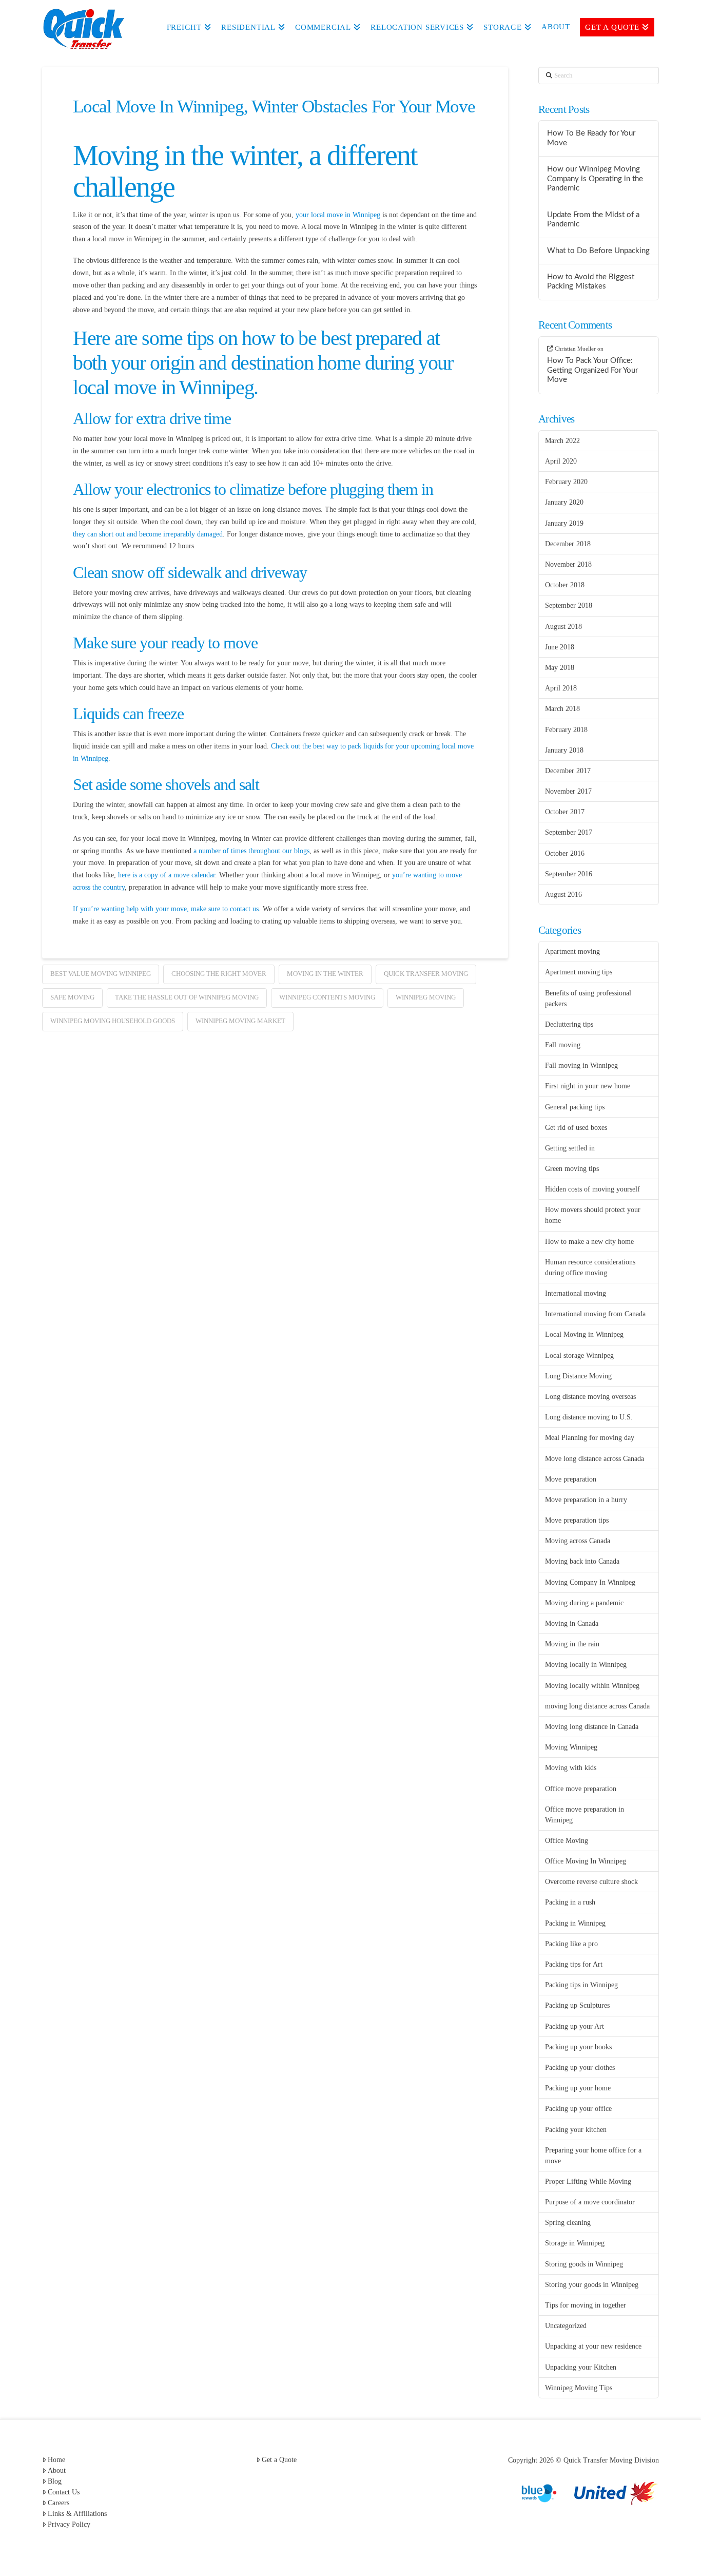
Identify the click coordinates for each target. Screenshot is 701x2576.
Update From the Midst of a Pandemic (593, 220)
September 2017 (569, 832)
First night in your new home (588, 1086)
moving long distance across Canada (597, 1706)
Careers (59, 2503)
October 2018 (565, 585)
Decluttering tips (569, 1024)
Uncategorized (566, 2326)
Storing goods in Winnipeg (584, 2264)
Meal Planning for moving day (590, 1438)
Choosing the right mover (219, 974)
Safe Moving (72, 997)
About (57, 2471)
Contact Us (64, 2492)
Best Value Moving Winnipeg (101, 974)
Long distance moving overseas (590, 1397)
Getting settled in (570, 1148)
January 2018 (564, 750)
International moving (576, 1293)
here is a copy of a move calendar (165, 875)
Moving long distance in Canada (592, 1727)
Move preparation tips (577, 1520)
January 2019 (564, 523)
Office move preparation (581, 1789)
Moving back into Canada (582, 1561)
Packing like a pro (571, 1944)
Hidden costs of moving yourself (592, 1189)
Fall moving (563, 1045)
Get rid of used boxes (576, 1128)
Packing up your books (578, 2047)
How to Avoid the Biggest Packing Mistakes (591, 282)
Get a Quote (279, 2460)
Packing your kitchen (576, 2130)
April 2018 (561, 688)
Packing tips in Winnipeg (581, 1985)
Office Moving (567, 1841)
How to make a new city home (589, 1242)
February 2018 (566, 730)
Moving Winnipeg (571, 1747)
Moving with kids (571, 1768)
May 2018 (560, 668)
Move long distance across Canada (595, 1459)
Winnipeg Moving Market (240, 1021)
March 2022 (562, 441)
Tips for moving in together (586, 2305)
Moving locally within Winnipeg (592, 1686)
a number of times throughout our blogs (250, 851)
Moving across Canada (578, 1541)
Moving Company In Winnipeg (590, 1582)
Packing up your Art (575, 2026)
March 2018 (562, 709)
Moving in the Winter (325, 974)
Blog (55, 2481)
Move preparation (571, 1479)
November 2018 (568, 564)
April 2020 (561, 461)
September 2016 (569, 874)
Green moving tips (572, 1169)
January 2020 (564, 502)
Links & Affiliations (77, 2514)
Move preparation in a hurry (586, 1500)
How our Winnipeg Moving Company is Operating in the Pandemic (595, 179)
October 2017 (565, 812)
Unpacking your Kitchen (581, 2367)
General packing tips (575, 1107)
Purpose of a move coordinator (590, 2202)
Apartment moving (572, 951)
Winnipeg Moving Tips (579, 2388)
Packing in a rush (570, 1902)
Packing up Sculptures (577, 2005)
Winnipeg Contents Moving (327, 997)
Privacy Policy (69, 2524)
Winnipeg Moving (426, 997)
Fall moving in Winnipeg (581, 1065)
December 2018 (568, 544)
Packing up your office (578, 2109)
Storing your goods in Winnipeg (592, 2285)
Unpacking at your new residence (593, 2346)
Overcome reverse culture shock (591, 1882)
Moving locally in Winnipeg (586, 1665)
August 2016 (563, 895)
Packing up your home (578, 2088)
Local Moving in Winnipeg (584, 1334)
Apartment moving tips (579, 972)
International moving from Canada (595, 1314)
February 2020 (566, 482)
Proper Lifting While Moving (588, 2181)
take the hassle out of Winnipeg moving (187, 997)
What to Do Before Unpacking (598, 251)
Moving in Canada (572, 1623)
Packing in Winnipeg (575, 1923)
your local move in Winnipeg (338, 215)
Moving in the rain (572, 1644)
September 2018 (569, 605)
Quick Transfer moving (426, 974)
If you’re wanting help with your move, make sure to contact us (166, 909)
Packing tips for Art (574, 1964)
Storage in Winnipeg (575, 2243)
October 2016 (565, 853)
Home (56, 2460)
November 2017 (568, 791)
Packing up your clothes (580, 2068)
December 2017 (568, 771)
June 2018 (560, 647)
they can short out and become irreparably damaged (148, 534)
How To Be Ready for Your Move (591, 138)
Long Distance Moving (578, 1376)
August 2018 (563, 627)
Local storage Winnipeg (579, 1356)
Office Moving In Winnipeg (586, 1861)
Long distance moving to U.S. (589, 1417)
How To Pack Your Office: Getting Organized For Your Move (592, 370)
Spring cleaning (568, 2223)
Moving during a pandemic (584, 1603)
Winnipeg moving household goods (113, 1021)
